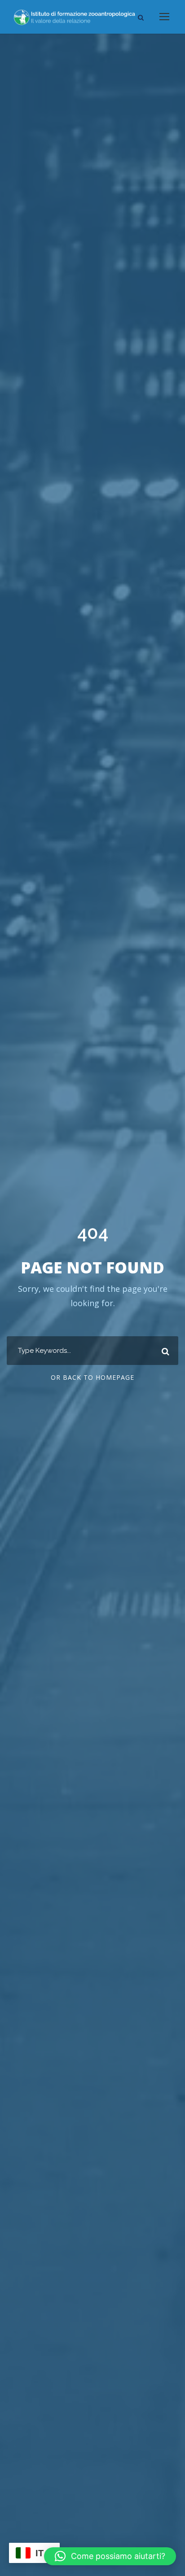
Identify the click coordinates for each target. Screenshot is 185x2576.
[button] (110, 2556)
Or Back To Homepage (92, 1377)
